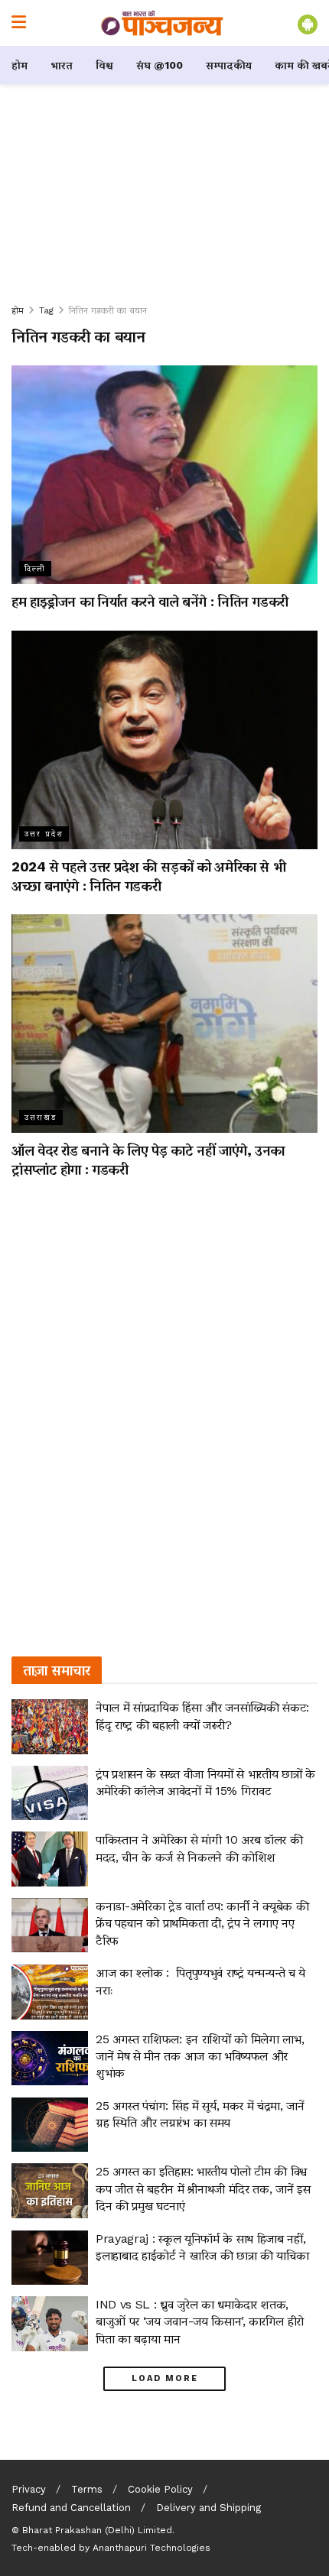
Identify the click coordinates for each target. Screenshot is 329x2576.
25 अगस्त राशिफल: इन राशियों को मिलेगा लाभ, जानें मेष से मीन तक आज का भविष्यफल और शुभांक (200, 2056)
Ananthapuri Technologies (151, 2548)
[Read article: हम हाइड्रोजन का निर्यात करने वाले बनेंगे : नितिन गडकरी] (164, 475)
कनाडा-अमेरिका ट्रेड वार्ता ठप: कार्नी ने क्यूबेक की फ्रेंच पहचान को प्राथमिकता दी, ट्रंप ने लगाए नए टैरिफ (202, 1923)
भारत (62, 65)
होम (20, 65)
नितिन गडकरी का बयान (108, 310)
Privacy (29, 2489)
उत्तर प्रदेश (44, 834)
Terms (87, 2489)
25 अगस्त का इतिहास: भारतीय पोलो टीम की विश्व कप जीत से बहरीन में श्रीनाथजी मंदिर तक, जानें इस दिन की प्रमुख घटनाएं (203, 2188)
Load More (165, 2378)
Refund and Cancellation (71, 2508)
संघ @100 (160, 65)
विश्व (104, 65)
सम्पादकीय (229, 65)
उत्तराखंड (41, 1117)
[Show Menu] (19, 23)
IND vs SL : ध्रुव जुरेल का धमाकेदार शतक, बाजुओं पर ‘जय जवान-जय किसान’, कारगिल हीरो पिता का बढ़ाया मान (200, 2321)
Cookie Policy (160, 2489)
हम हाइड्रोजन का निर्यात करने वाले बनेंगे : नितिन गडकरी (150, 601)
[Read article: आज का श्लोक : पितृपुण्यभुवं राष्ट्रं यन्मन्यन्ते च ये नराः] (50, 1992)
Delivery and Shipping (208, 2508)
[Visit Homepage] (162, 23)
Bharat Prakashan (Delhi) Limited (97, 2530)
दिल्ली (35, 568)
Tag (46, 310)
